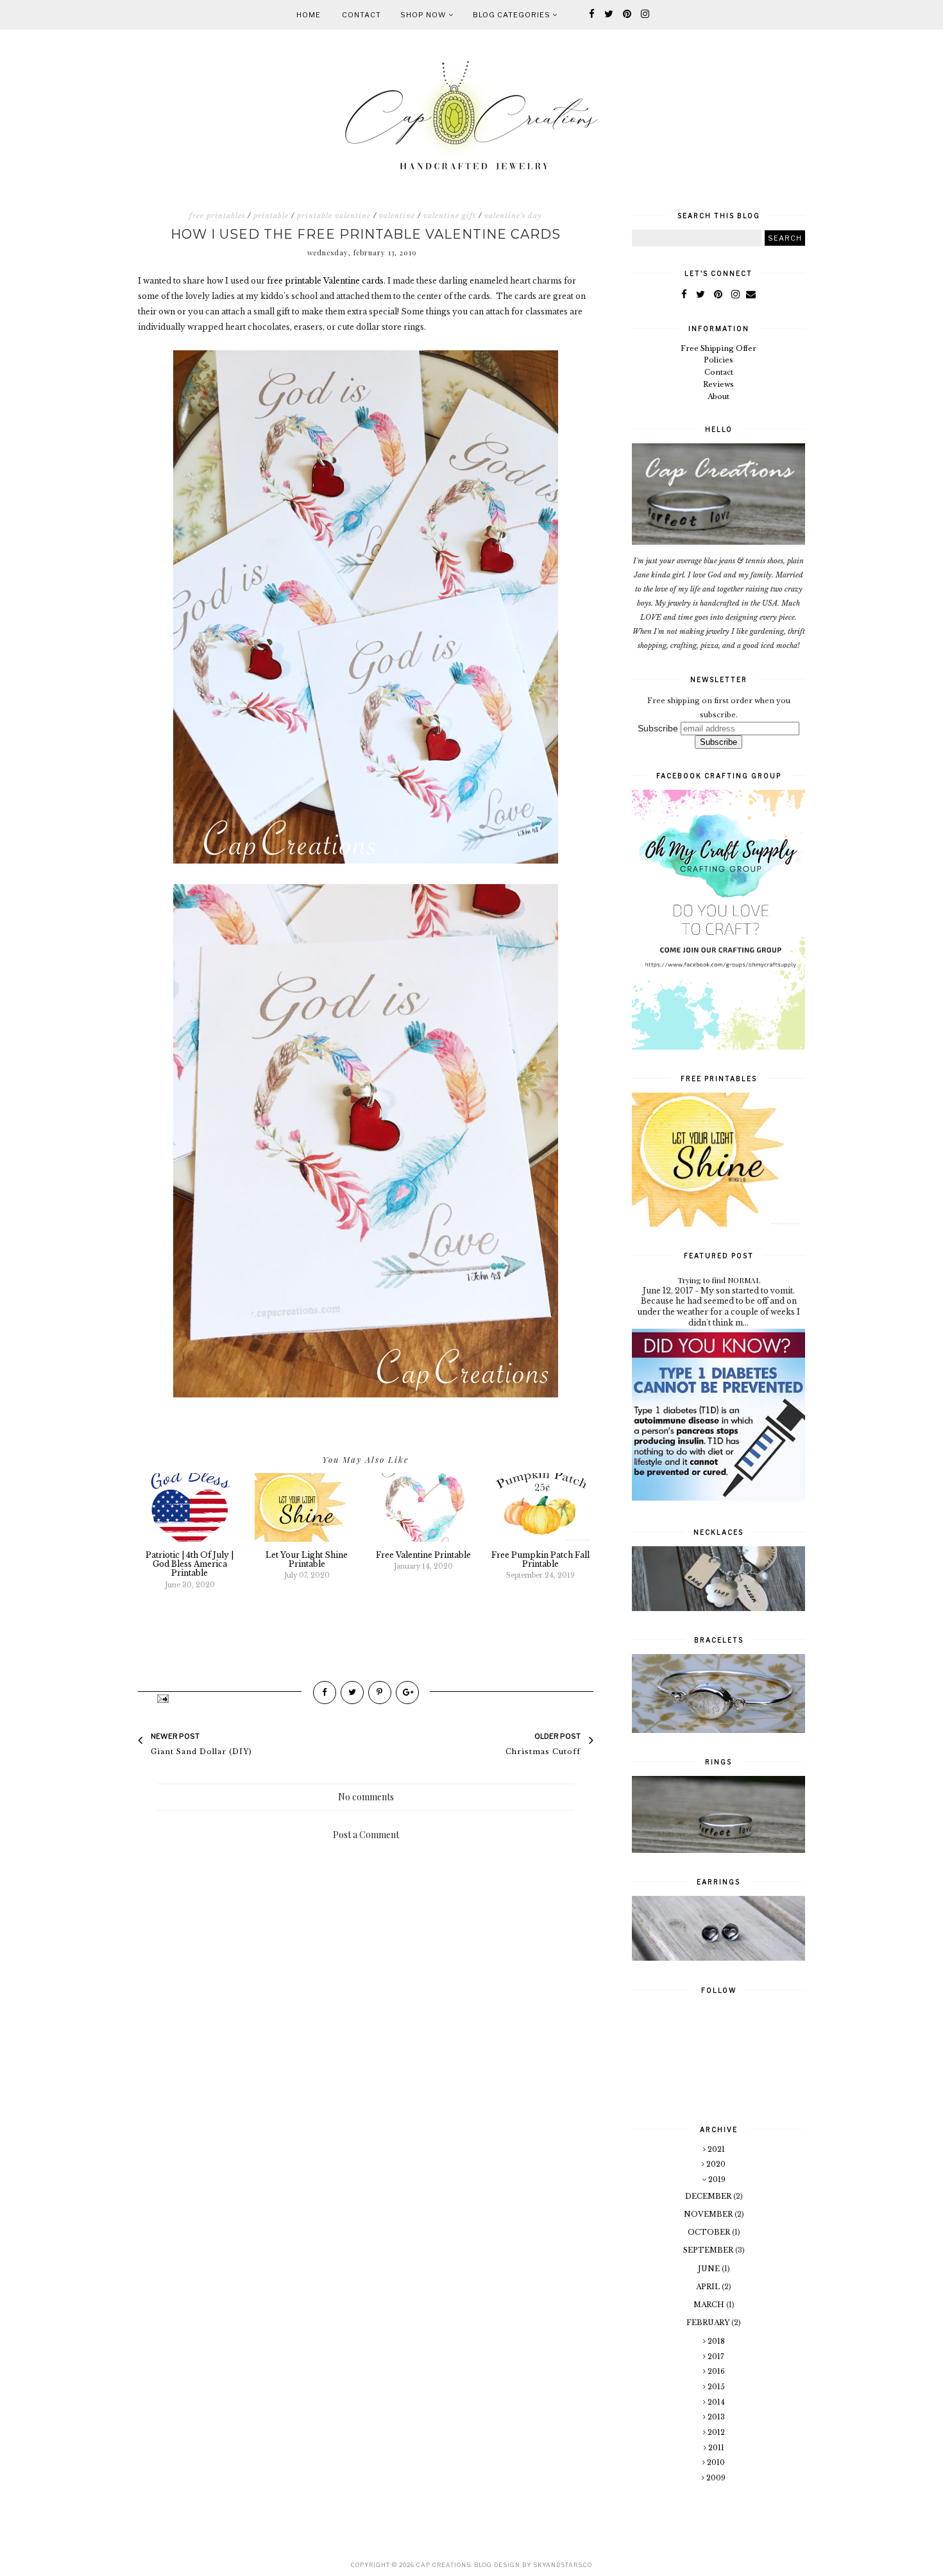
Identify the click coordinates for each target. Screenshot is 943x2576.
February (709, 2323)
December (709, 2196)
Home (309, 15)
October (710, 2232)
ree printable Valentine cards (327, 281)
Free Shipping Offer (718, 348)
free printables (217, 216)
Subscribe (658, 728)
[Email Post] (162, 1698)
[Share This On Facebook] (325, 1693)
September (709, 2250)
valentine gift (450, 216)
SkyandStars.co (563, 2565)
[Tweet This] (352, 1693)
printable (271, 216)
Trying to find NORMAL (719, 1280)
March (710, 2305)
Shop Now (424, 15)
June (710, 2269)
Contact (361, 15)
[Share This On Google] (407, 1693)
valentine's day (513, 216)
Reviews (718, 384)
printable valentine (334, 216)
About (718, 397)
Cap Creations (444, 2565)
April (709, 2287)
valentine (397, 216)
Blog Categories (513, 15)
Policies (718, 360)
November (709, 2214)
